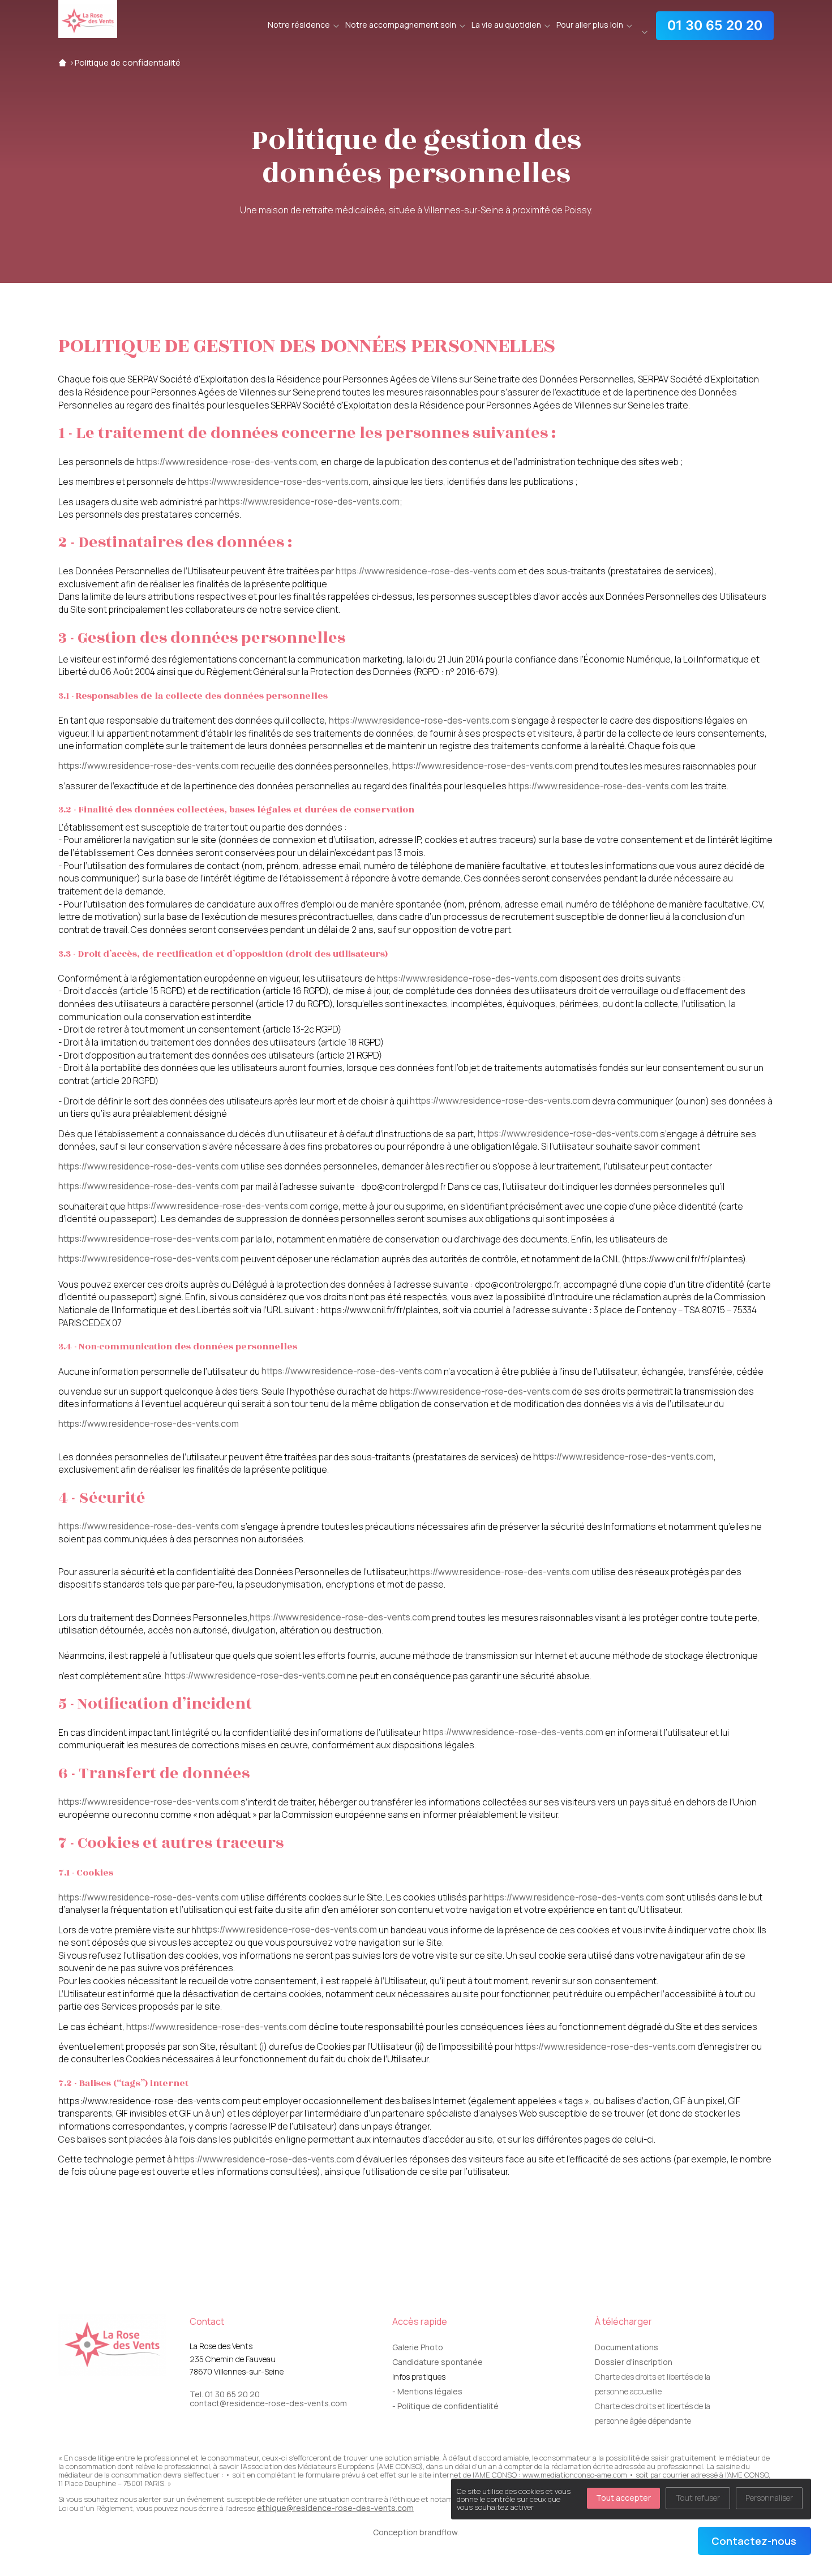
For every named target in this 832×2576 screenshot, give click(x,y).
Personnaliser (769, 2498)
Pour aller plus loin (590, 25)
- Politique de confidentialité (445, 2406)
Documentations (627, 2347)
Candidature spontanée (438, 2362)
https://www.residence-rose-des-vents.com (227, 462)
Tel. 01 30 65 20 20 (225, 2394)
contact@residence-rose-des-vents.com (268, 2403)
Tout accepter (623, 2498)
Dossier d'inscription (634, 2362)
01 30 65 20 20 (715, 25)
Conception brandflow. (416, 2532)
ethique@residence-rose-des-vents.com (335, 2508)
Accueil (63, 63)
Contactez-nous (754, 2541)
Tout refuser (698, 2498)
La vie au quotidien (506, 25)
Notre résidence (299, 25)
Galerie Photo (418, 2347)
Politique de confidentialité (128, 63)
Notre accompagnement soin (401, 25)
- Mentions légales (427, 2391)
